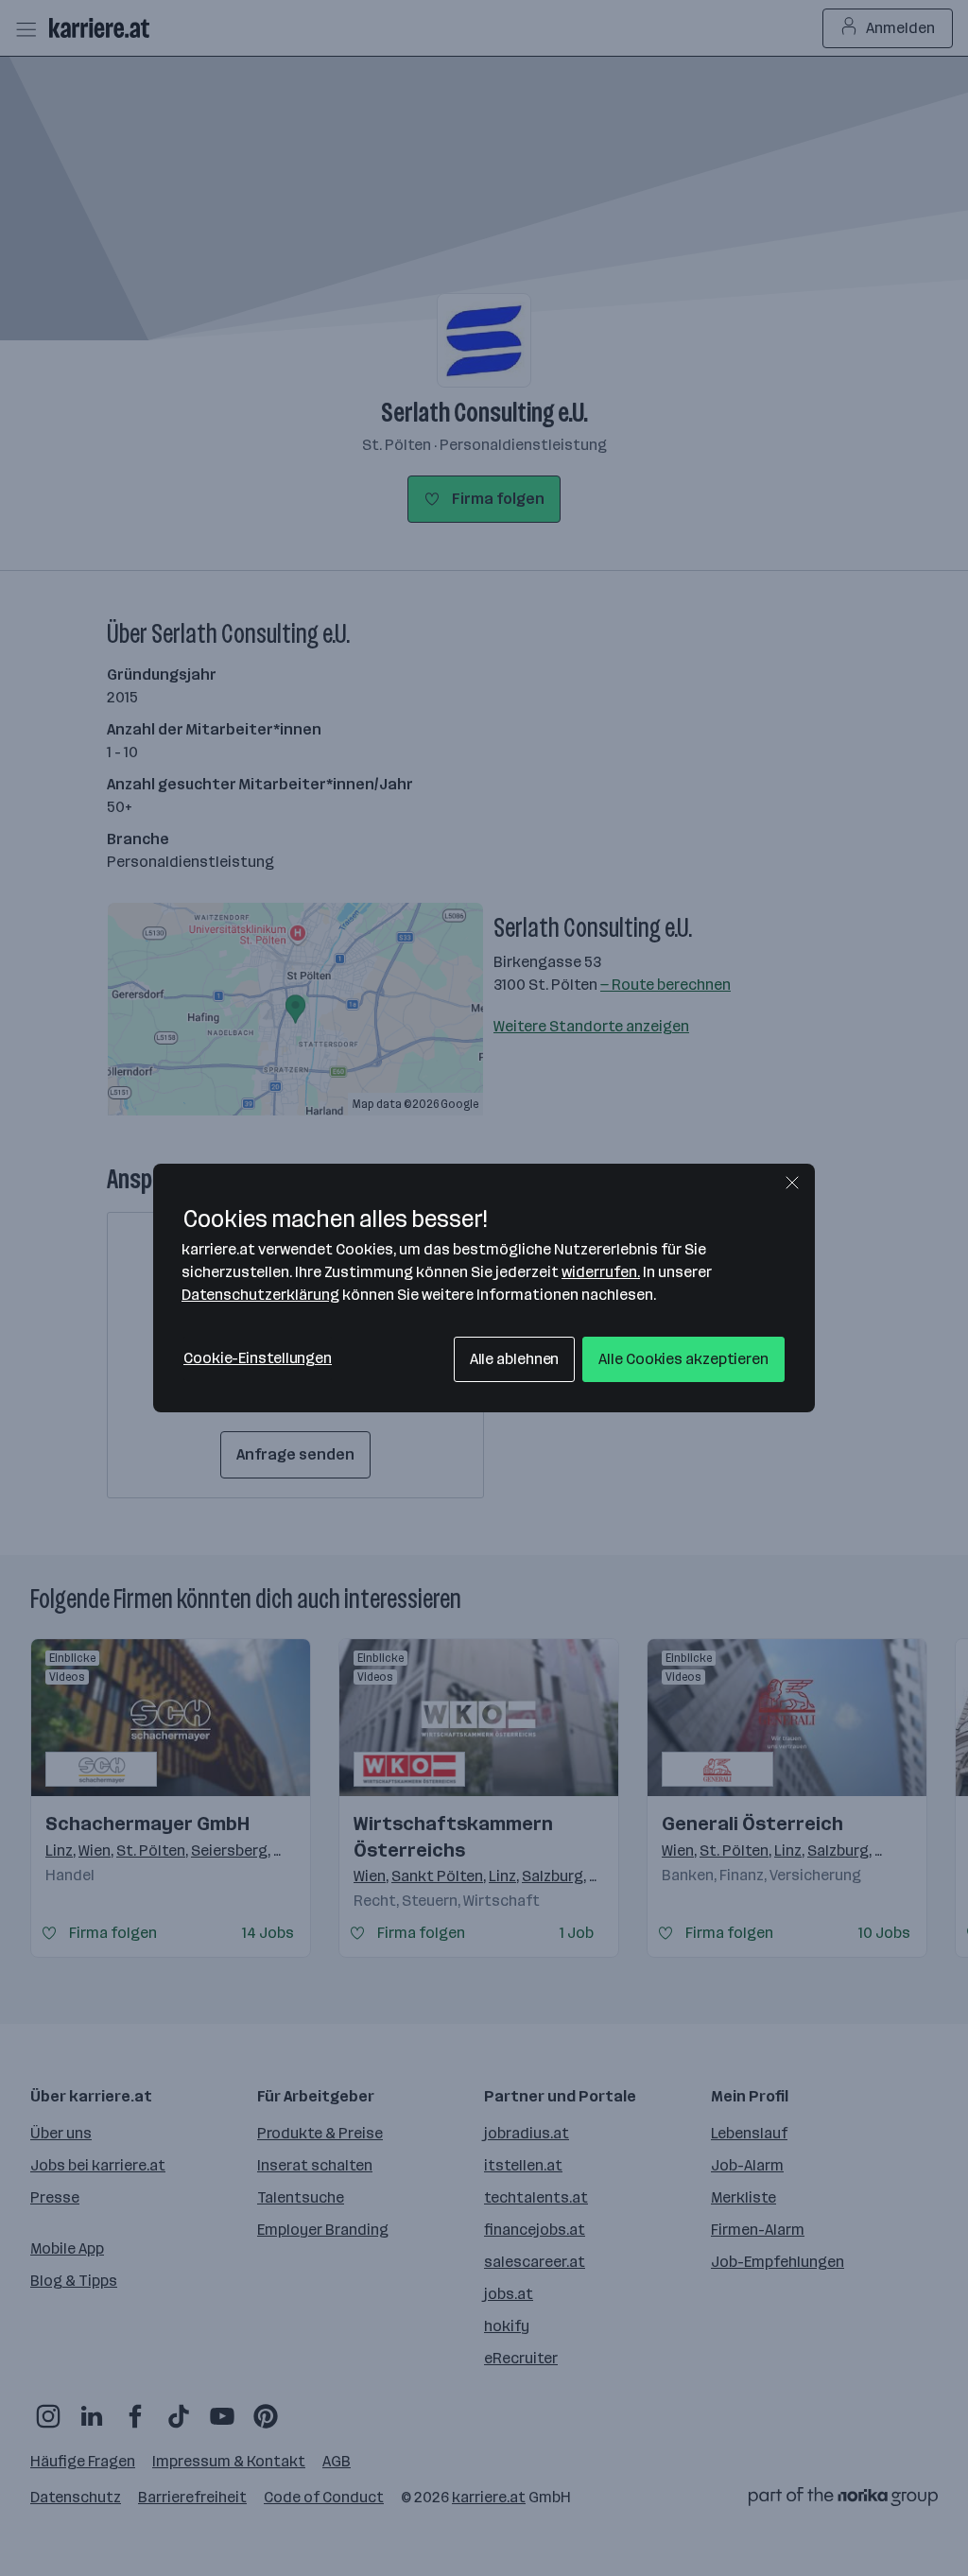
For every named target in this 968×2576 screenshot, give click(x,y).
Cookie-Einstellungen (258, 1358)
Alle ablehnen (515, 1359)
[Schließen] (792, 1183)
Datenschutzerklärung (260, 1295)
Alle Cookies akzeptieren (683, 1359)
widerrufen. (601, 1272)
